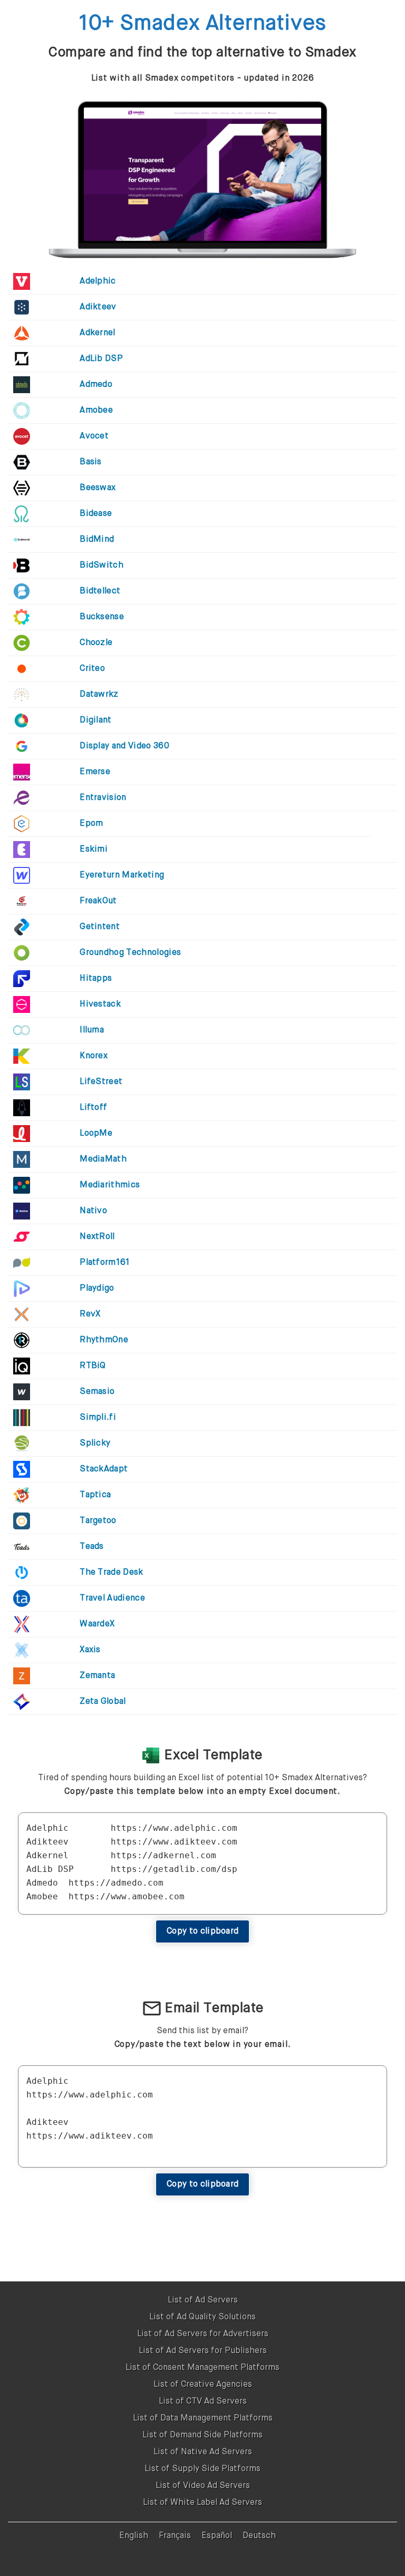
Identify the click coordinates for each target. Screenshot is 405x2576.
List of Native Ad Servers (203, 2452)
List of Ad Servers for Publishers (203, 2351)
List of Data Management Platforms (203, 2418)
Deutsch (259, 2536)
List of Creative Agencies (203, 2385)
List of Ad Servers (203, 2300)
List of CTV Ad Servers (203, 2402)
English (134, 2536)
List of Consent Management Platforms (202, 2368)
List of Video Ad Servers (203, 2486)
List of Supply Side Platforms (202, 2469)
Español (217, 2536)
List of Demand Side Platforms (202, 2435)
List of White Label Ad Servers (202, 2503)
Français (175, 2536)
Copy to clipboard (202, 1931)
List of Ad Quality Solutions (202, 2317)
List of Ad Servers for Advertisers (203, 2334)
